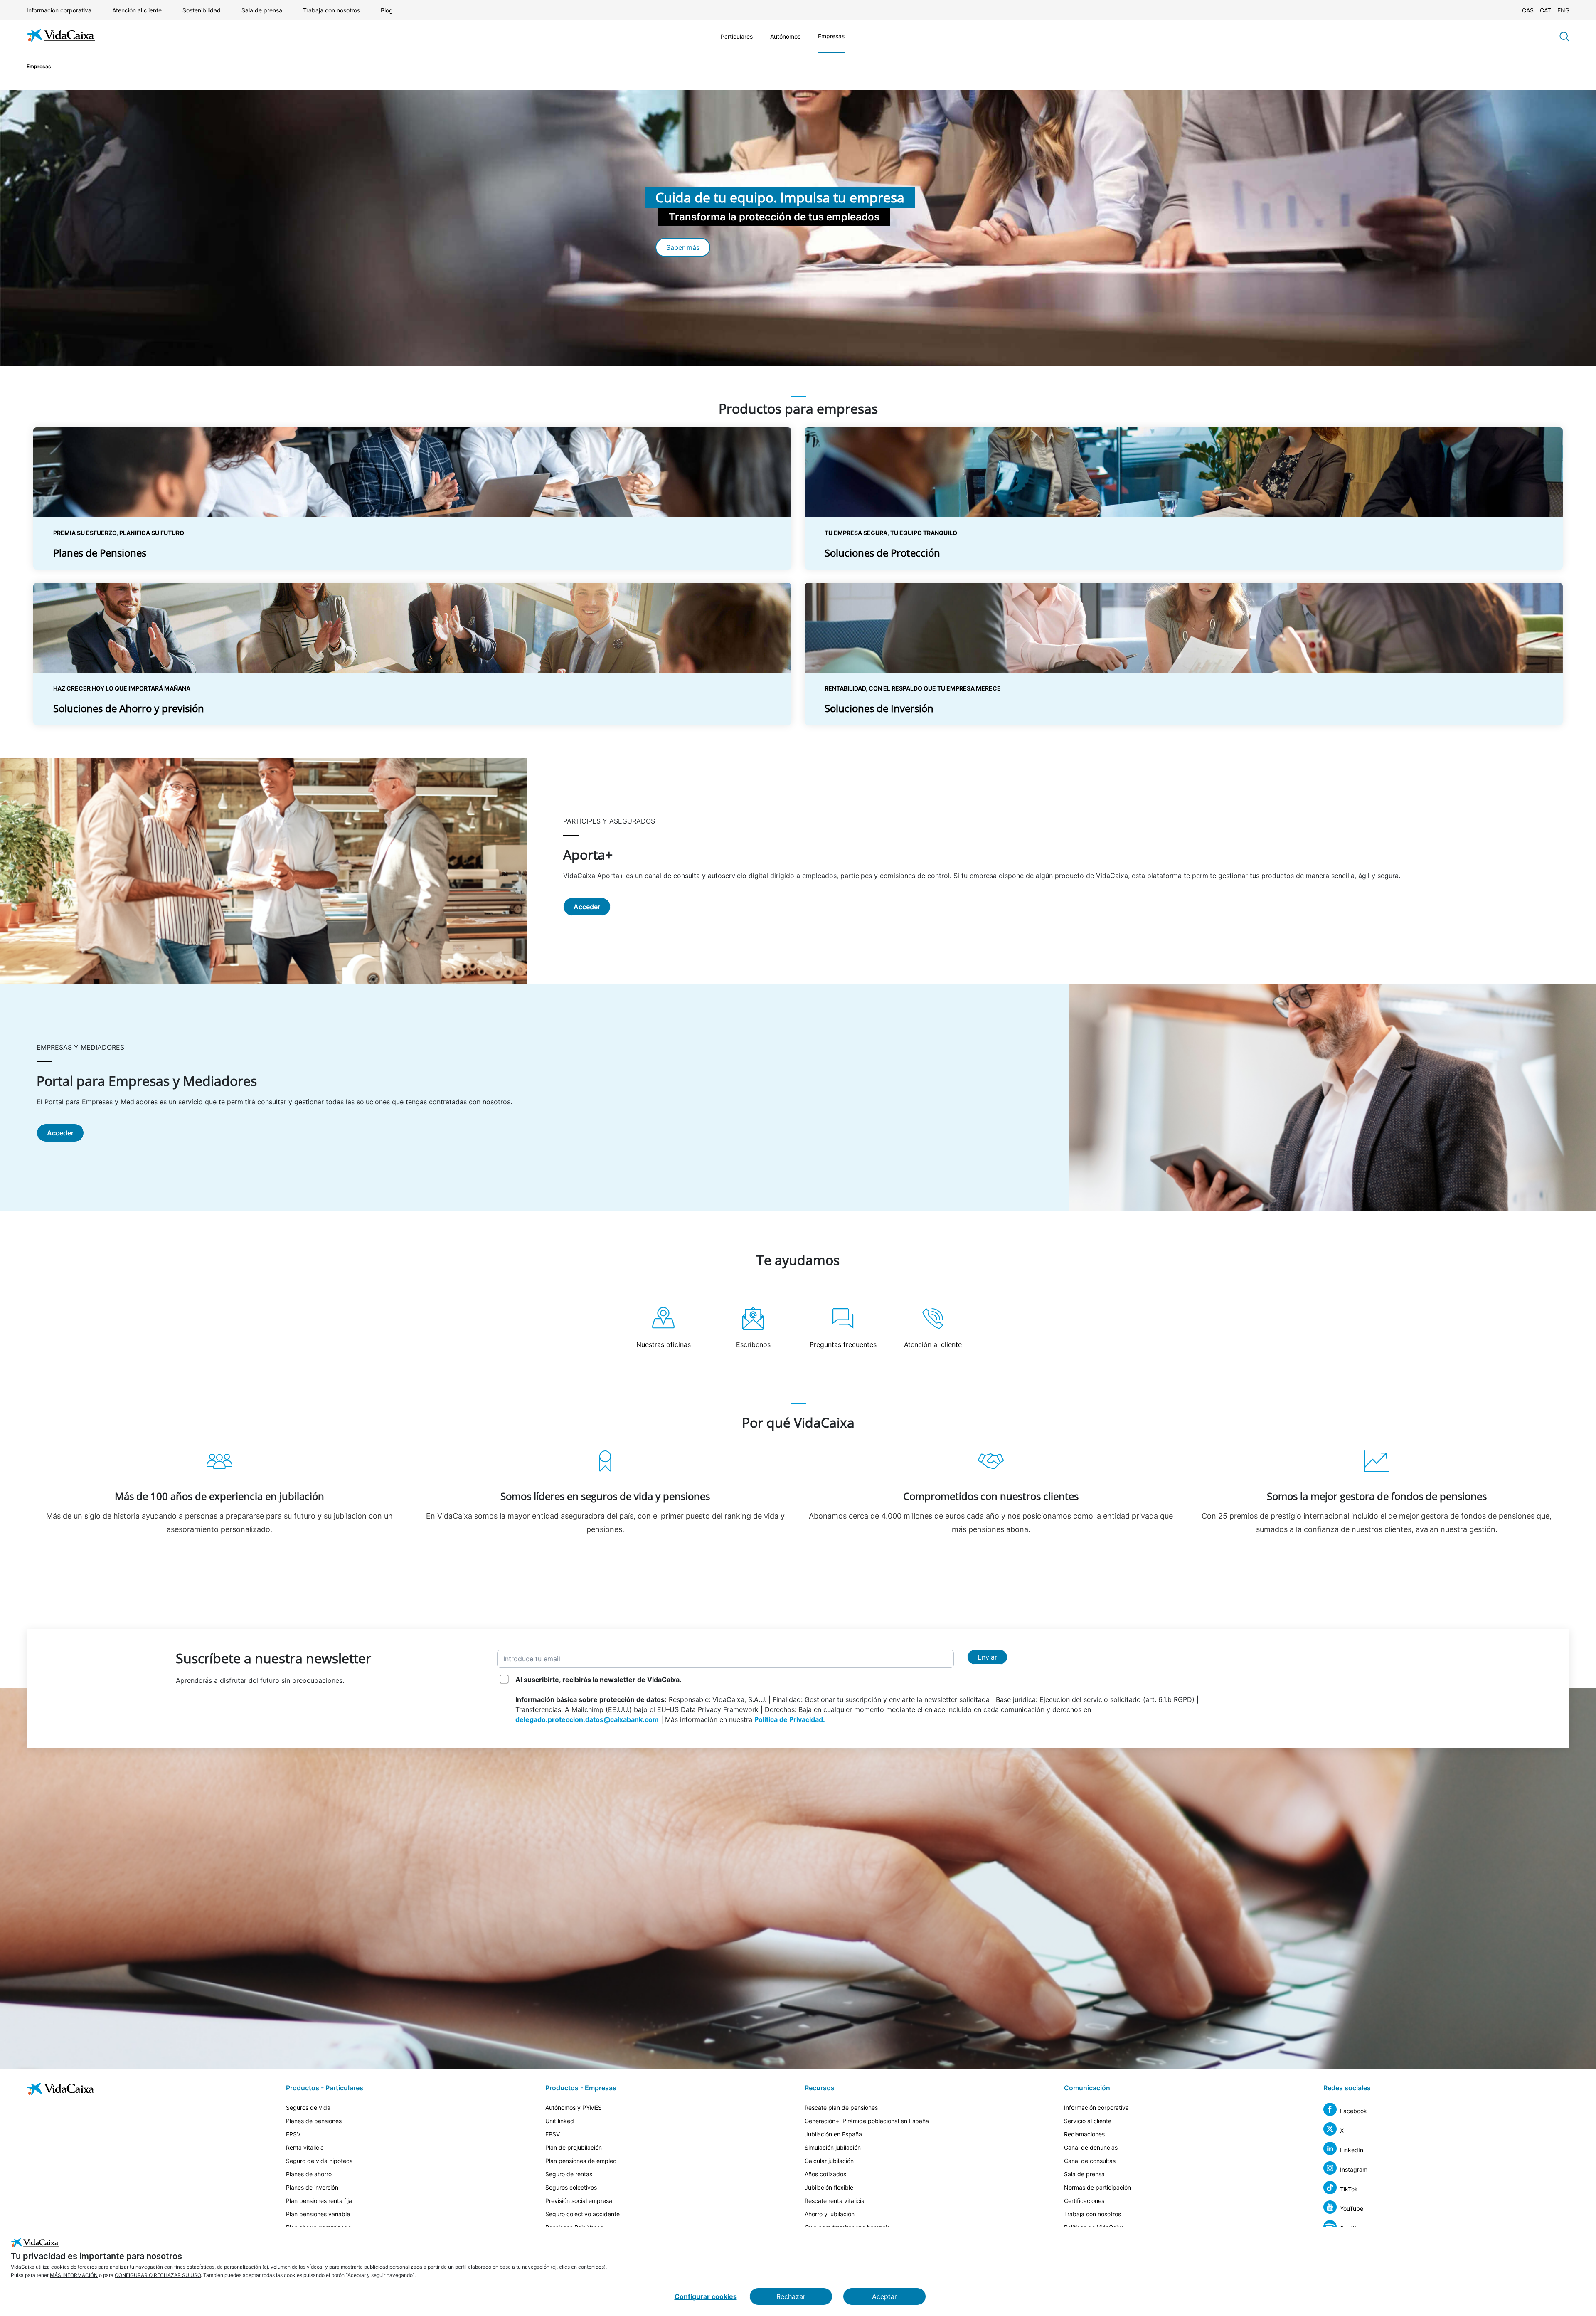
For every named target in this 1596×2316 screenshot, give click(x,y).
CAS (1528, 10)
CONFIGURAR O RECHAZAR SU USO (158, 2275)
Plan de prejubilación (574, 2147)
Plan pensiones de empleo (581, 2161)
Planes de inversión (312, 2187)
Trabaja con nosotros (331, 10)
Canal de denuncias (1091, 2147)
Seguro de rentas (569, 2174)
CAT (1546, 10)
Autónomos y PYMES (574, 2108)
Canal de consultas (1090, 2161)
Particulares (737, 36)
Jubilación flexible (829, 2187)
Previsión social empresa (579, 2201)
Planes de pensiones (314, 2121)
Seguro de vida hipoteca (319, 2161)
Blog (387, 10)
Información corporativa (59, 10)
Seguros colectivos (571, 2187)
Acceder (587, 907)
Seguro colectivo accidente (582, 2214)
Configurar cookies (706, 2296)
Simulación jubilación (833, 2147)
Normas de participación (1097, 2187)
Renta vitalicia (305, 2147)
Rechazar (791, 2296)
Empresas (831, 36)
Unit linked (560, 2121)
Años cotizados (825, 2174)
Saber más (683, 247)
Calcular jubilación (829, 2161)
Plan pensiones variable (318, 2214)
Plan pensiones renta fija (319, 2201)
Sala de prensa (262, 10)
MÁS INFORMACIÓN (74, 2275)
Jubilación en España (833, 2134)
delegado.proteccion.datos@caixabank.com (587, 1719)
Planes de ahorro (309, 2174)
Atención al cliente (137, 10)
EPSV (293, 2134)
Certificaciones (1084, 2201)
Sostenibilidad (202, 10)
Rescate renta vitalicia (835, 2201)
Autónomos (785, 36)
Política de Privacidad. (790, 1719)
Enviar (987, 1657)
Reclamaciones (1084, 2134)
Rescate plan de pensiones (841, 2108)
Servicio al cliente (1088, 2121)
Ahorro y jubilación (830, 2214)
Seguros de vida (308, 2108)
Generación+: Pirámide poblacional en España (867, 2121)
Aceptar (884, 2296)
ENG (1563, 10)
